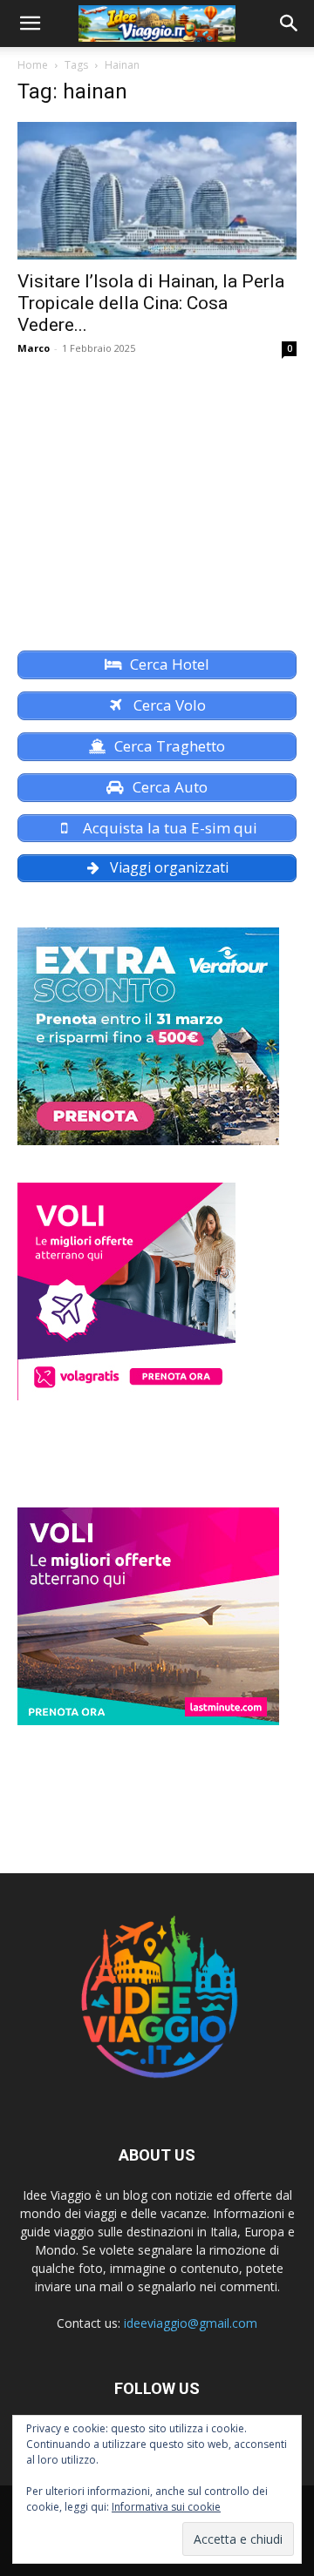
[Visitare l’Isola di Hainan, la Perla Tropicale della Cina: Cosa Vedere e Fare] (157, 191)
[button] (30, 24)
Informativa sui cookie (166, 2507)
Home (33, 65)
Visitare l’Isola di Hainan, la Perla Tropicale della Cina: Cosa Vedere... (151, 303)
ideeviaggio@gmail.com (191, 2323)
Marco (34, 348)
